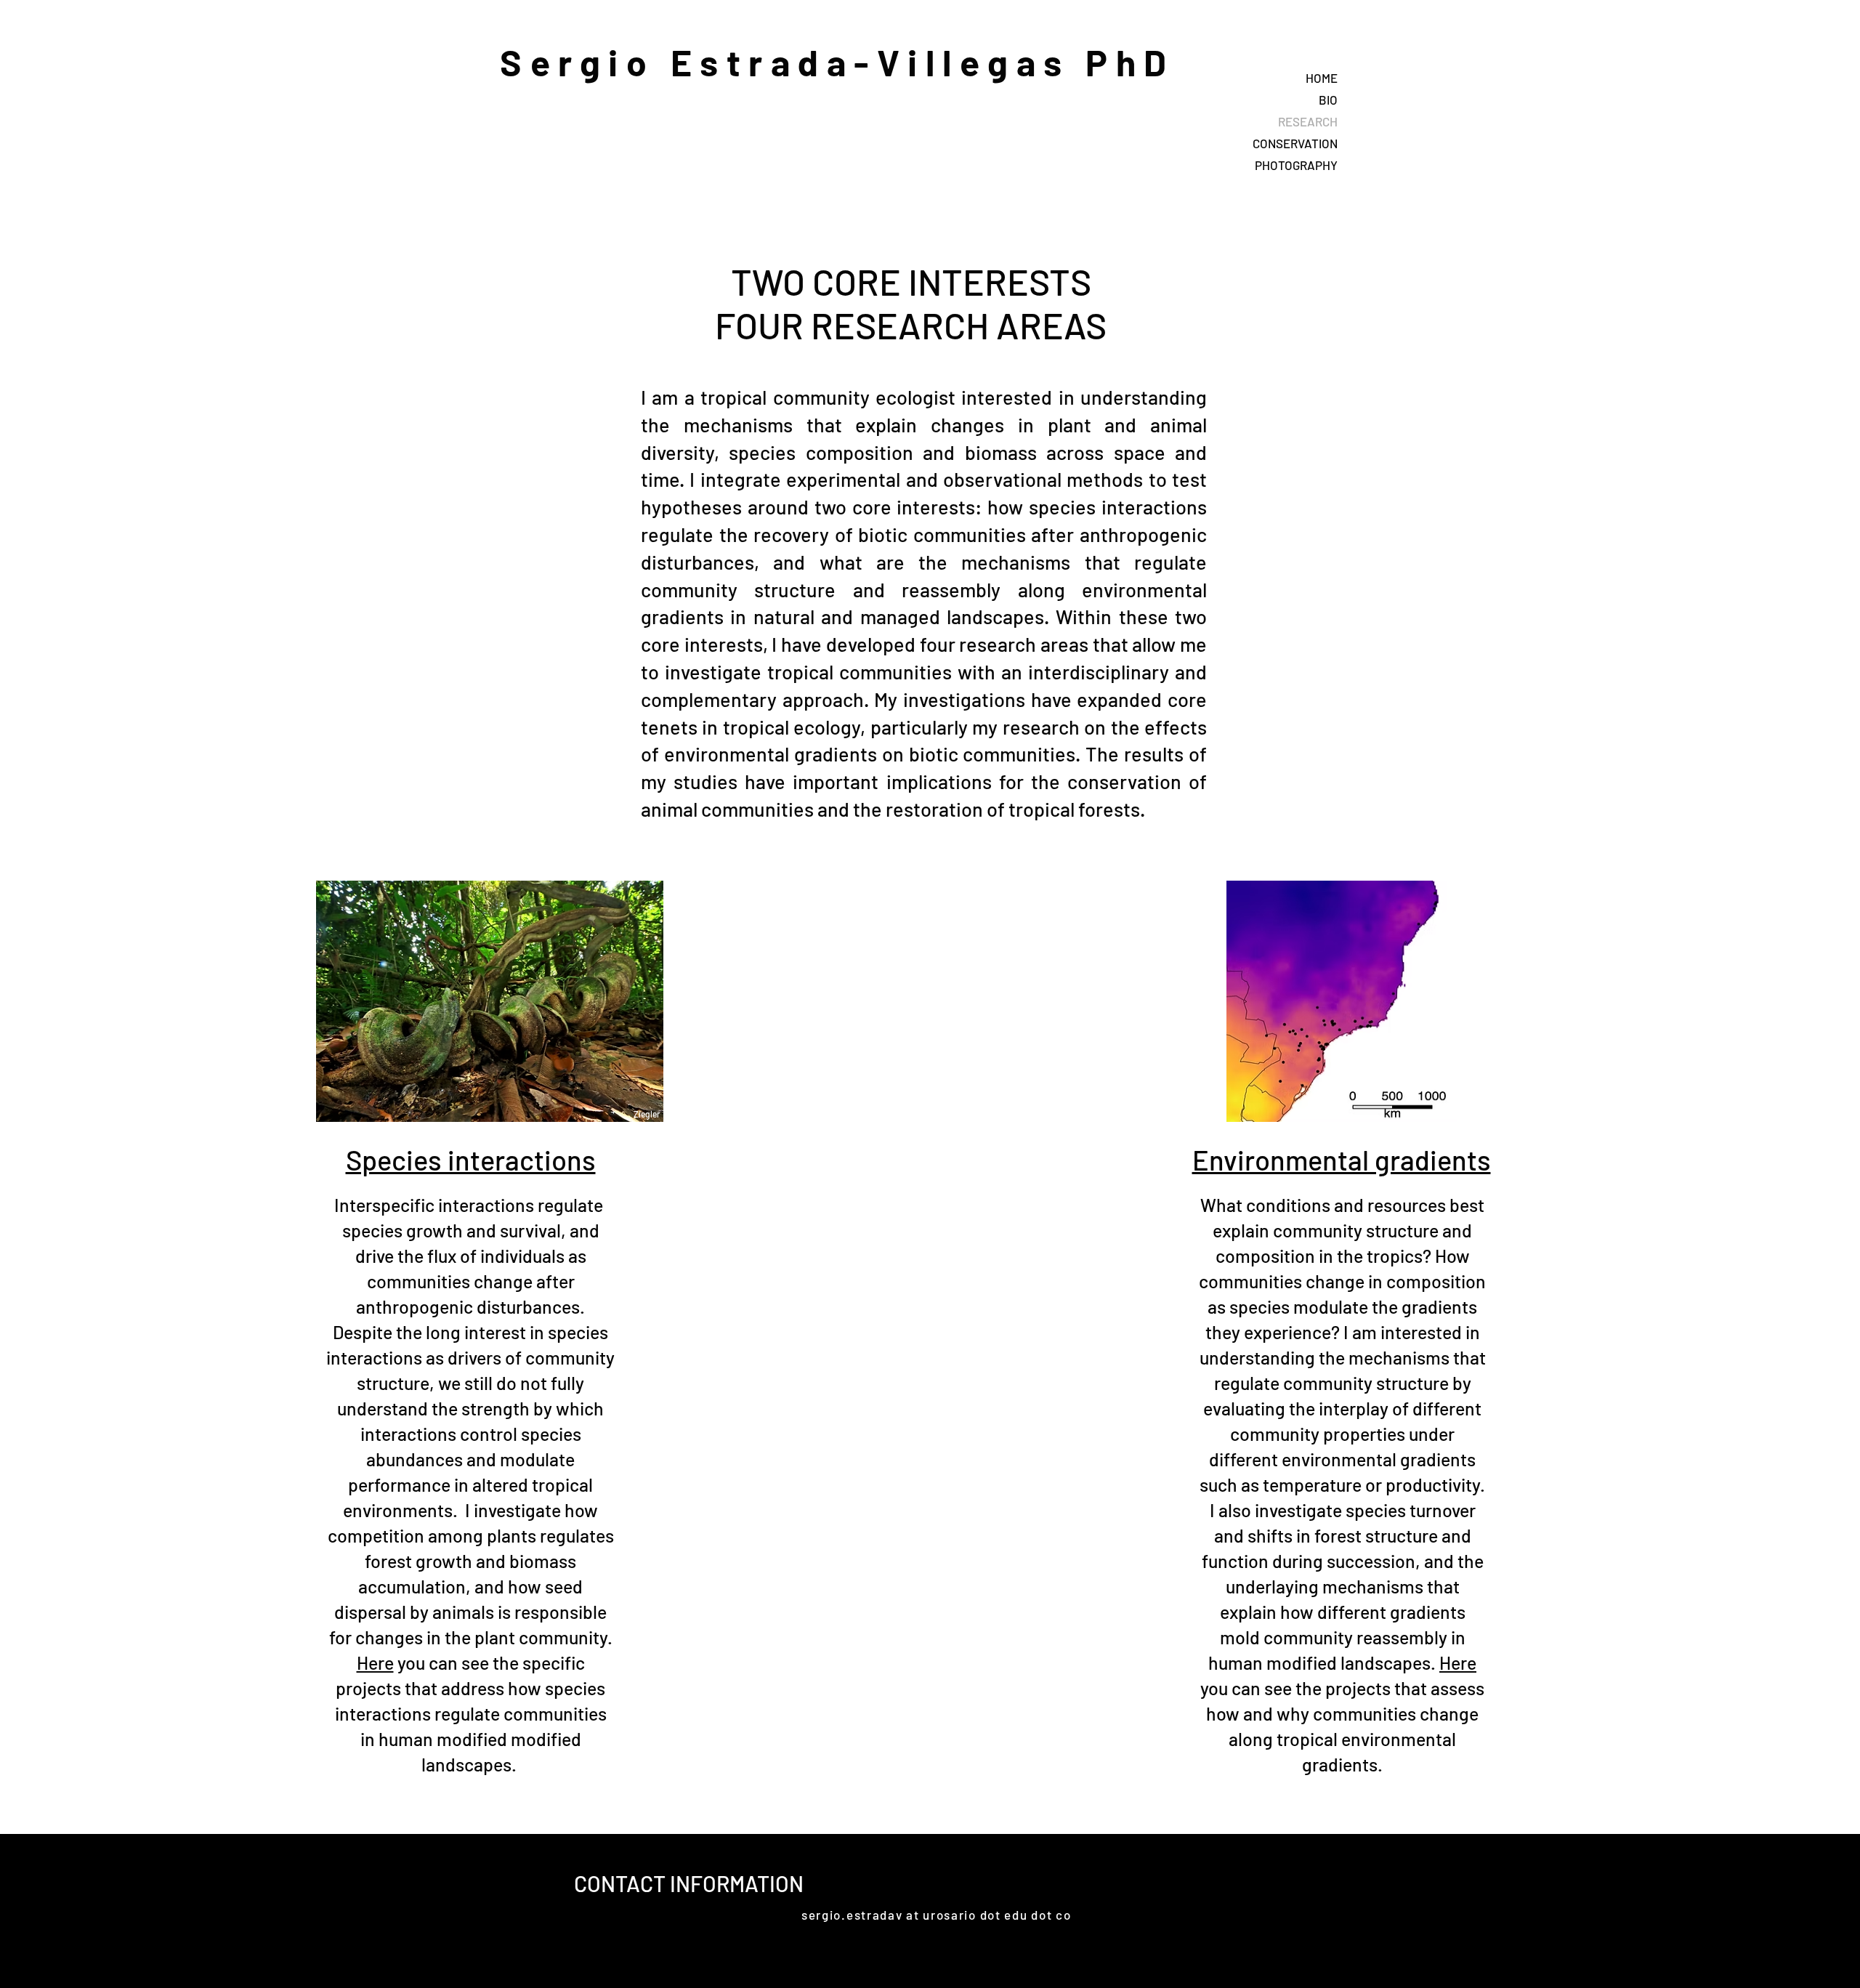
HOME (1322, 78)
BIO (1328, 100)
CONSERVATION (1295, 143)
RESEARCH (1308, 121)
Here (375, 1662)
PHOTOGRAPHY (1296, 165)
